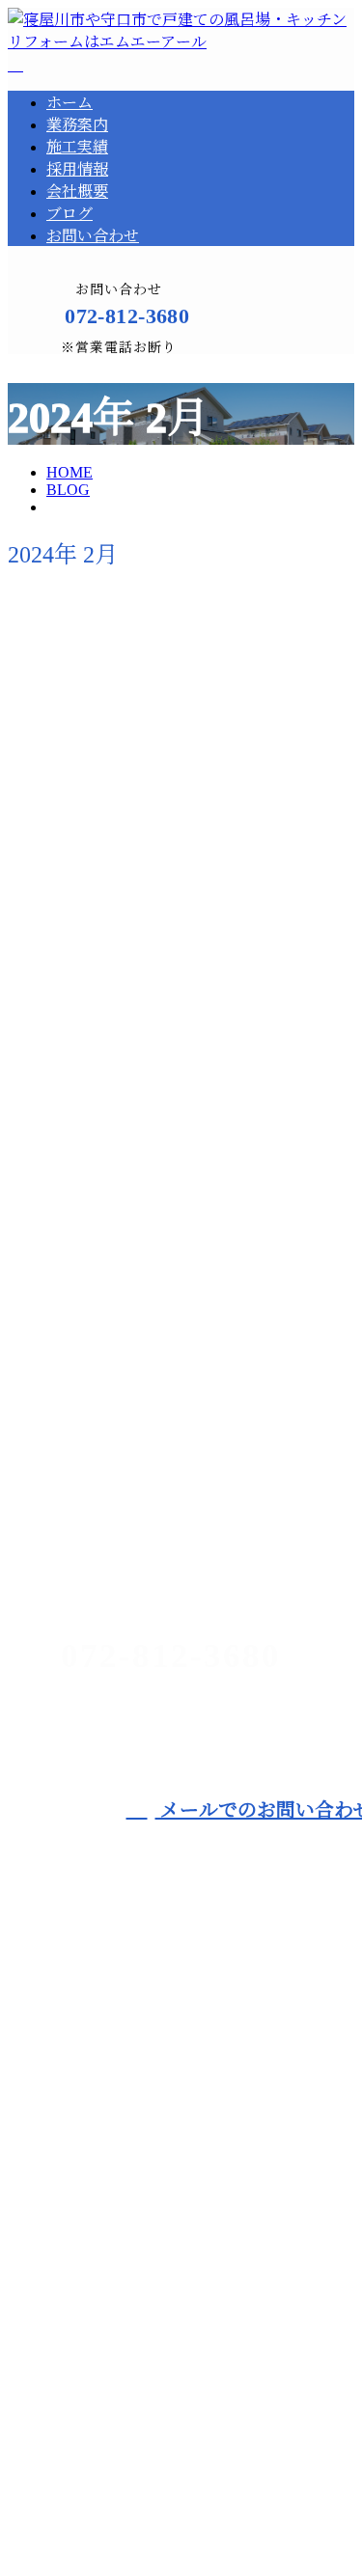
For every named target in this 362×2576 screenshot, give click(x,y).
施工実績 (77, 147)
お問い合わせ (93, 236)
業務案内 (77, 125)
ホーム (70, 103)
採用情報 (77, 169)
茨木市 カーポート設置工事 (127, 1463)
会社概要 (77, 192)
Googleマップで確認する (97, 2378)
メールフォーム (75, 366)
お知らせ (108, 966)
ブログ (70, 214)
